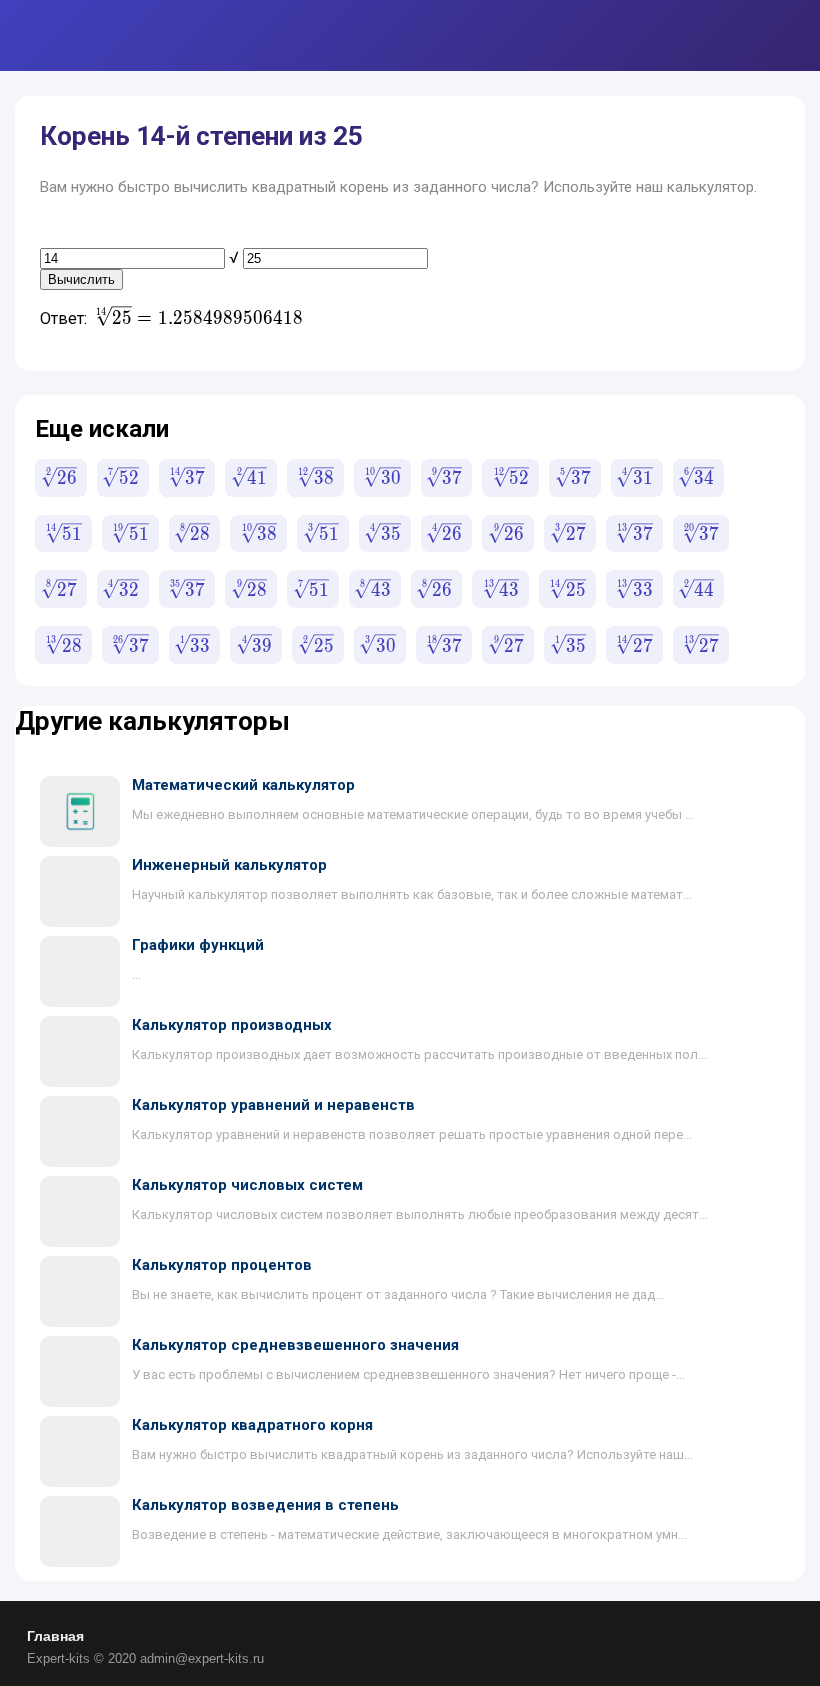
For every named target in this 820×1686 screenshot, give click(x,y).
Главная (55, 1636)
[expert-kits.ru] (97, 35)
